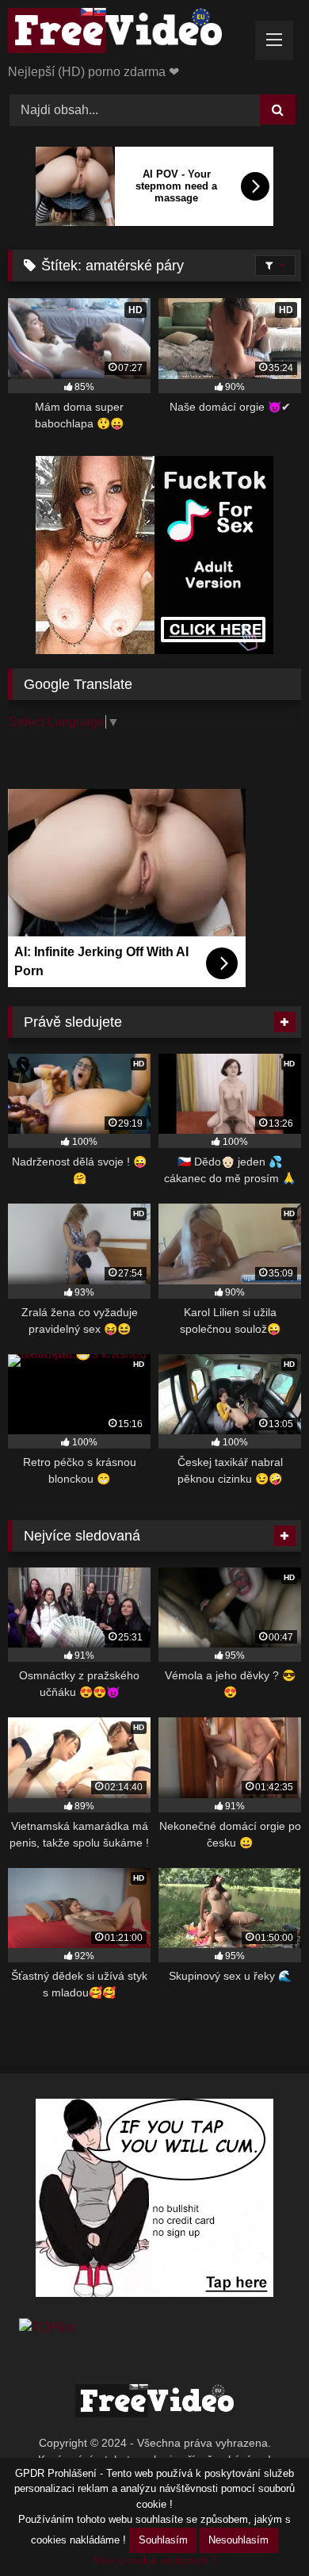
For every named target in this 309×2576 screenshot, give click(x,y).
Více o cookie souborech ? (155, 2561)
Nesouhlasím (238, 2540)
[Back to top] (260, 2529)
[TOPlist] (46, 2327)
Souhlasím (163, 2540)
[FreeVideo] (127, 33)
